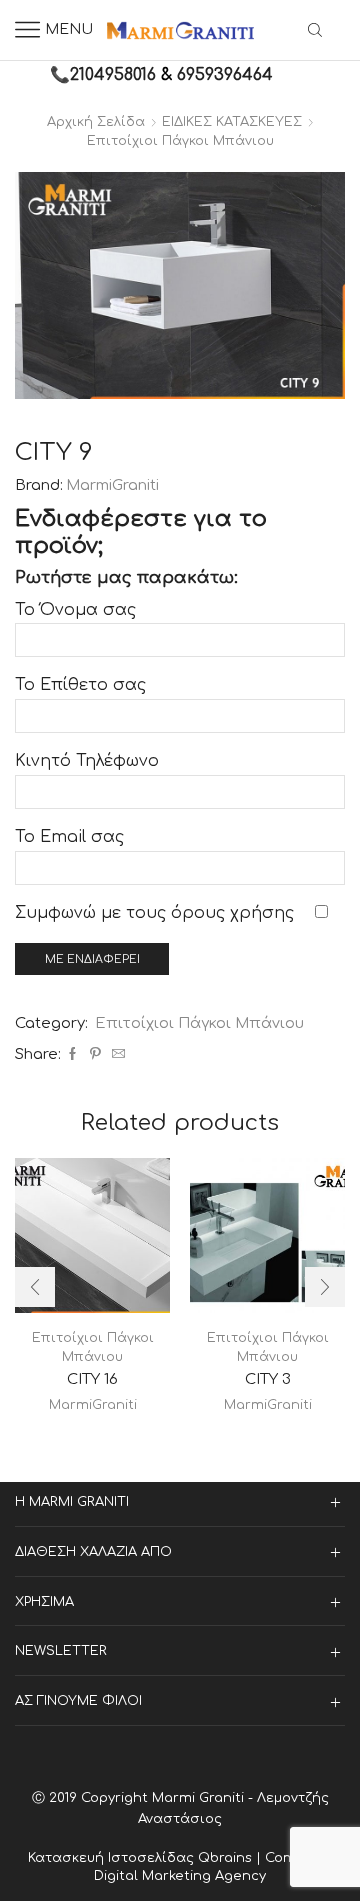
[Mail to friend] (116, 1055)
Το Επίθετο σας (80, 685)
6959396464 (225, 75)
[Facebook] (72, 1055)
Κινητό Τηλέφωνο (87, 761)
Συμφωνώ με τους (154, 913)
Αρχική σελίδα (96, 122)
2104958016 (113, 75)
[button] (35, 1287)
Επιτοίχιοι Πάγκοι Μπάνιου (180, 141)
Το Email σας (69, 837)
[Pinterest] (95, 1055)
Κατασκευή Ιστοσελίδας (113, 1858)
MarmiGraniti (112, 485)
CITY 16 (92, 1379)
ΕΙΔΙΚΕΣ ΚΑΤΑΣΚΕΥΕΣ (232, 122)
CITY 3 (268, 1379)
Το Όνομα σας (75, 610)
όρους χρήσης (232, 913)
